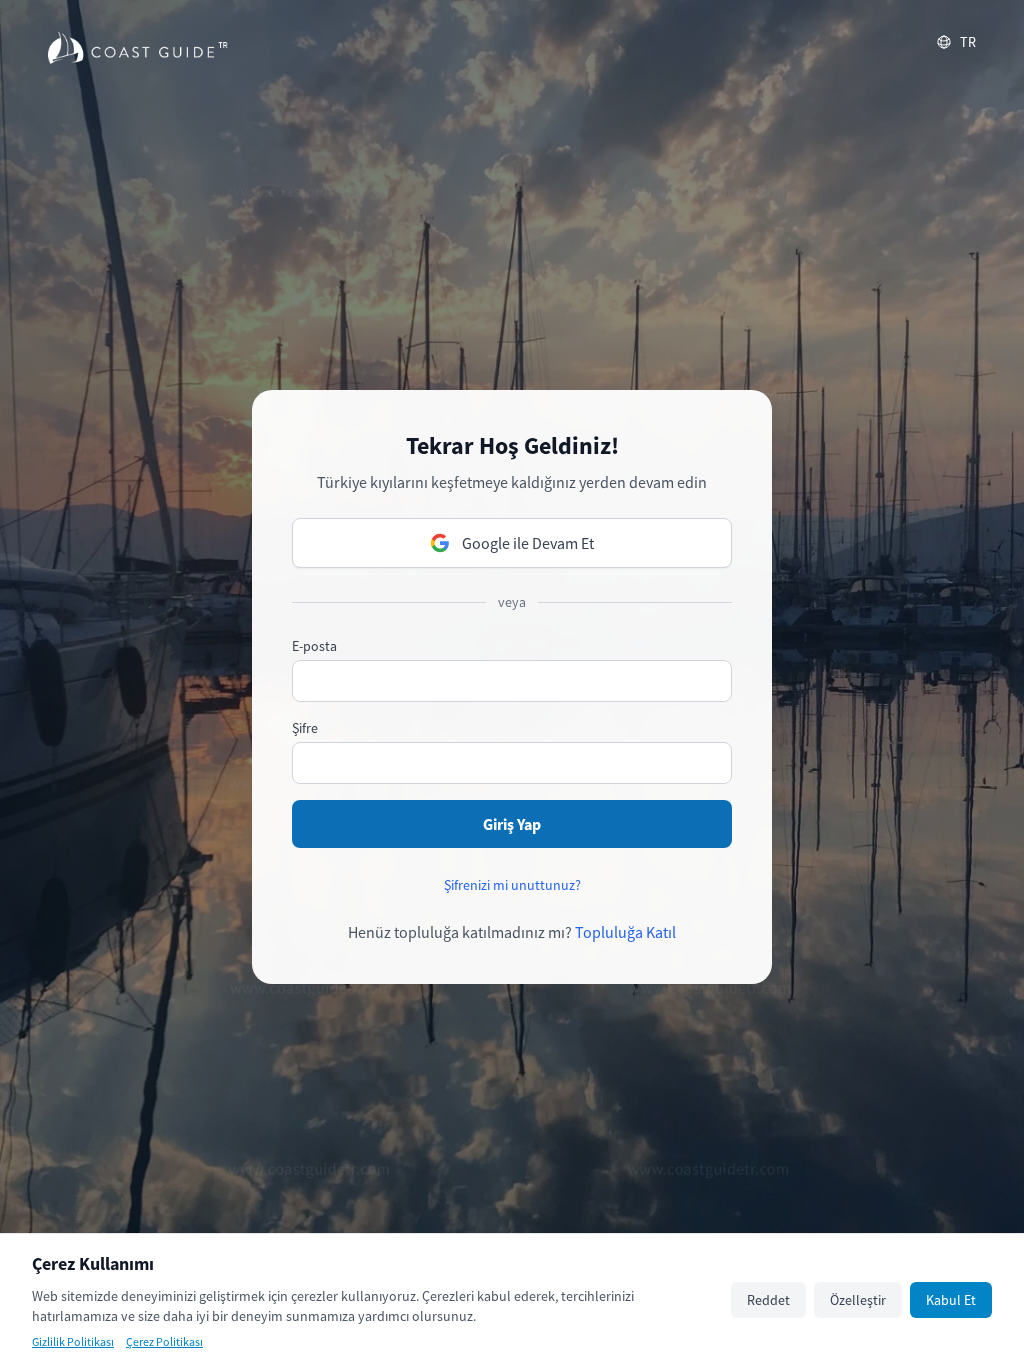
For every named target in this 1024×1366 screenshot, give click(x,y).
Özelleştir (858, 1300)
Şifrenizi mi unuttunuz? (512, 885)
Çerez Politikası (164, 1341)
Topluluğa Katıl (625, 932)
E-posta (314, 646)
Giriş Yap (512, 824)
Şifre (305, 728)
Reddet (768, 1300)
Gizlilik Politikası (73, 1341)
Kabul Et (951, 1300)
